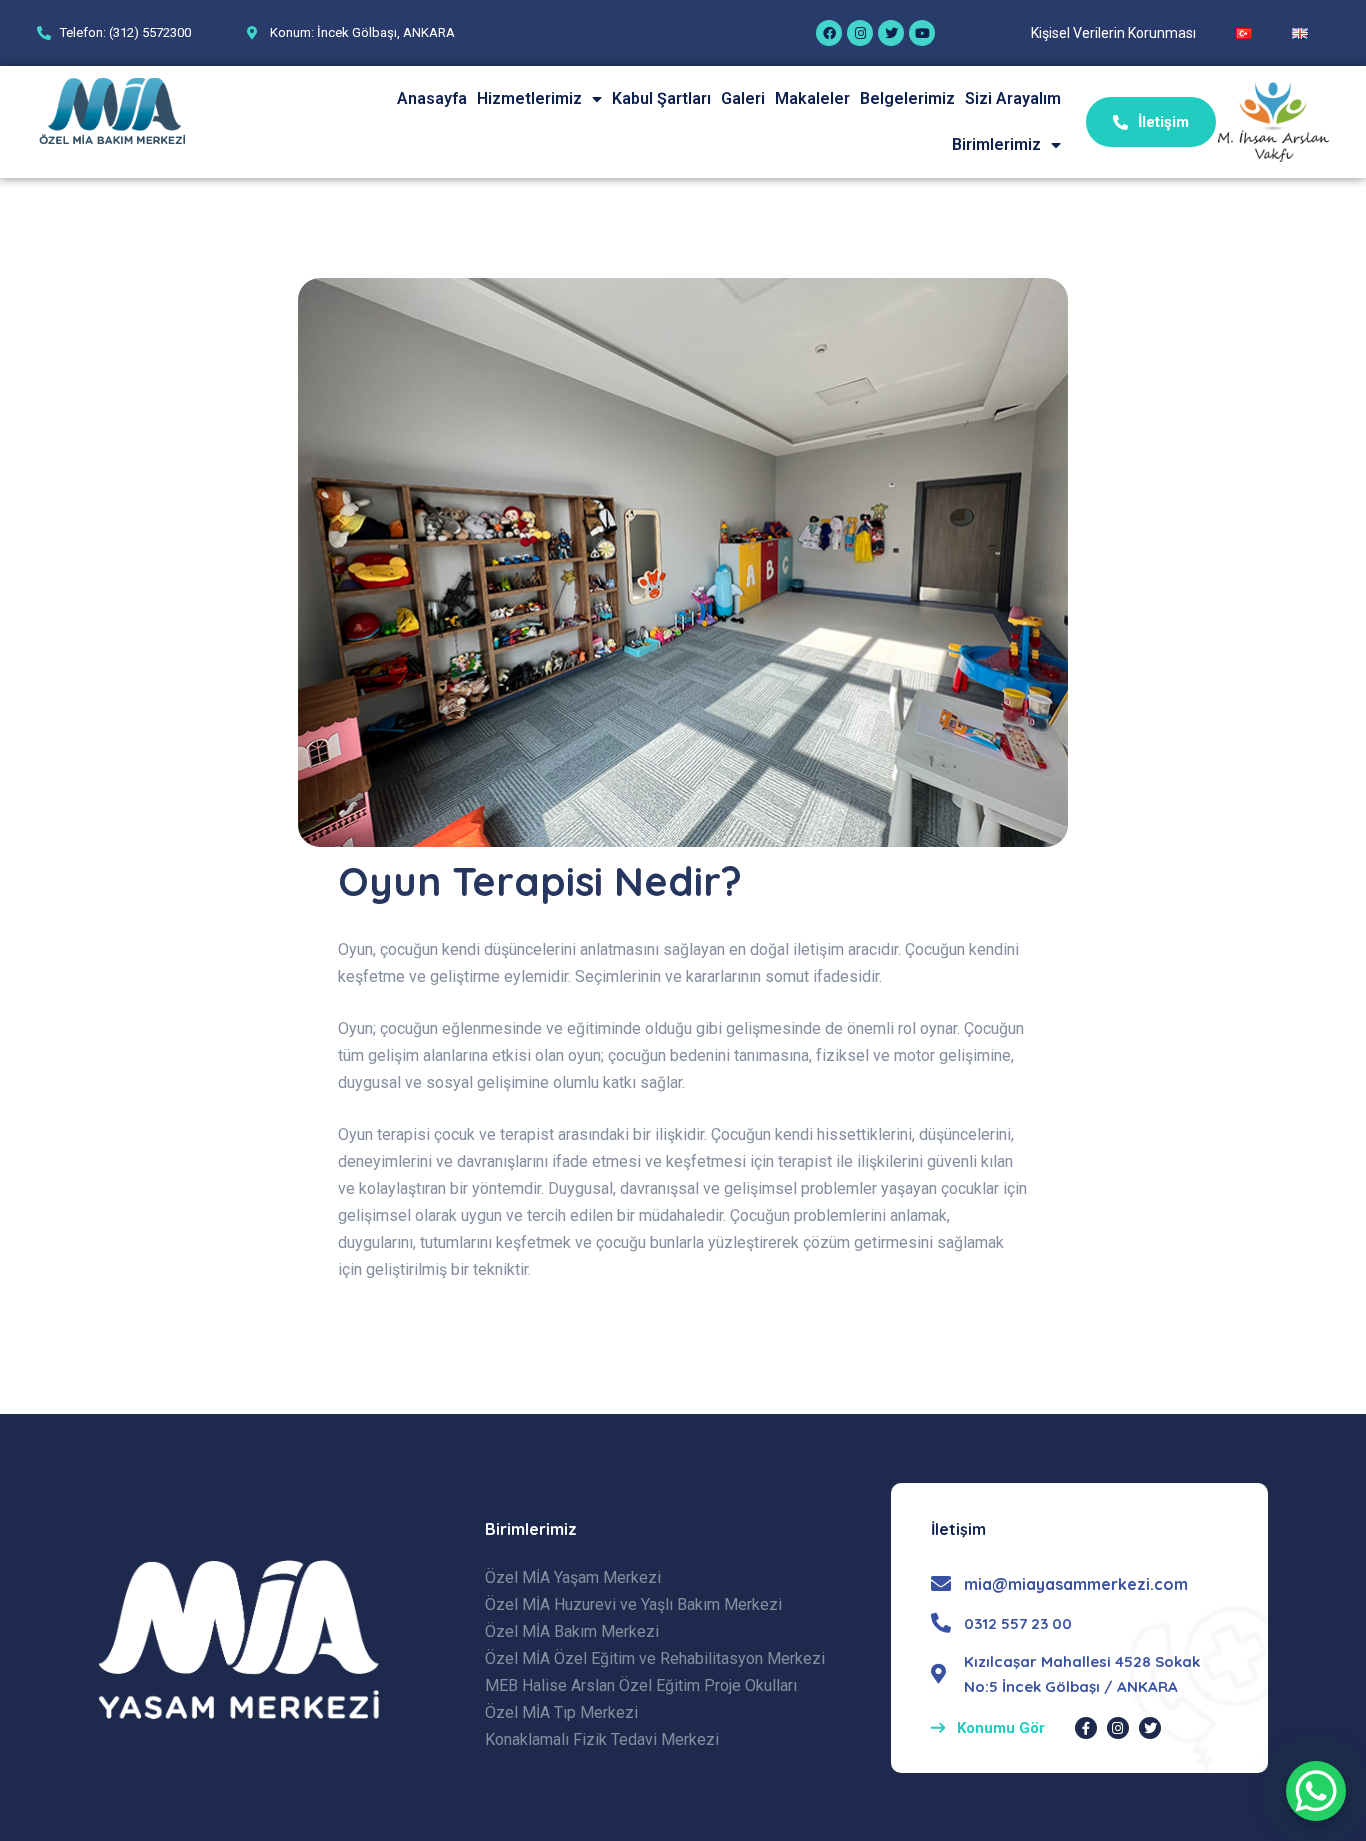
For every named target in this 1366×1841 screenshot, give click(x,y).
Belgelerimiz (907, 98)
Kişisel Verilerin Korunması (1113, 33)
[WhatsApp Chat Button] (1316, 1791)
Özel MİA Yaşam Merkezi (573, 1577)
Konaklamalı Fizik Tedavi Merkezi (602, 1739)
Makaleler (812, 98)
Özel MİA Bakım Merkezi (572, 1631)
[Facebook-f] (1086, 1728)
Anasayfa (432, 98)
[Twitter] (891, 33)
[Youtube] (922, 33)
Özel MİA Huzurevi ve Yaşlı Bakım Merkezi (633, 1604)
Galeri (743, 98)
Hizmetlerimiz (529, 98)
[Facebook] (829, 33)
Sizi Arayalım (1013, 98)
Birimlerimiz (996, 144)
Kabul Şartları (661, 98)
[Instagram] (860, 33)
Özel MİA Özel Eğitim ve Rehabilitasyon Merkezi (655, 1658)
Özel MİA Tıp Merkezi (561, 1712)
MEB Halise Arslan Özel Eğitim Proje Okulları (641, 1685)
